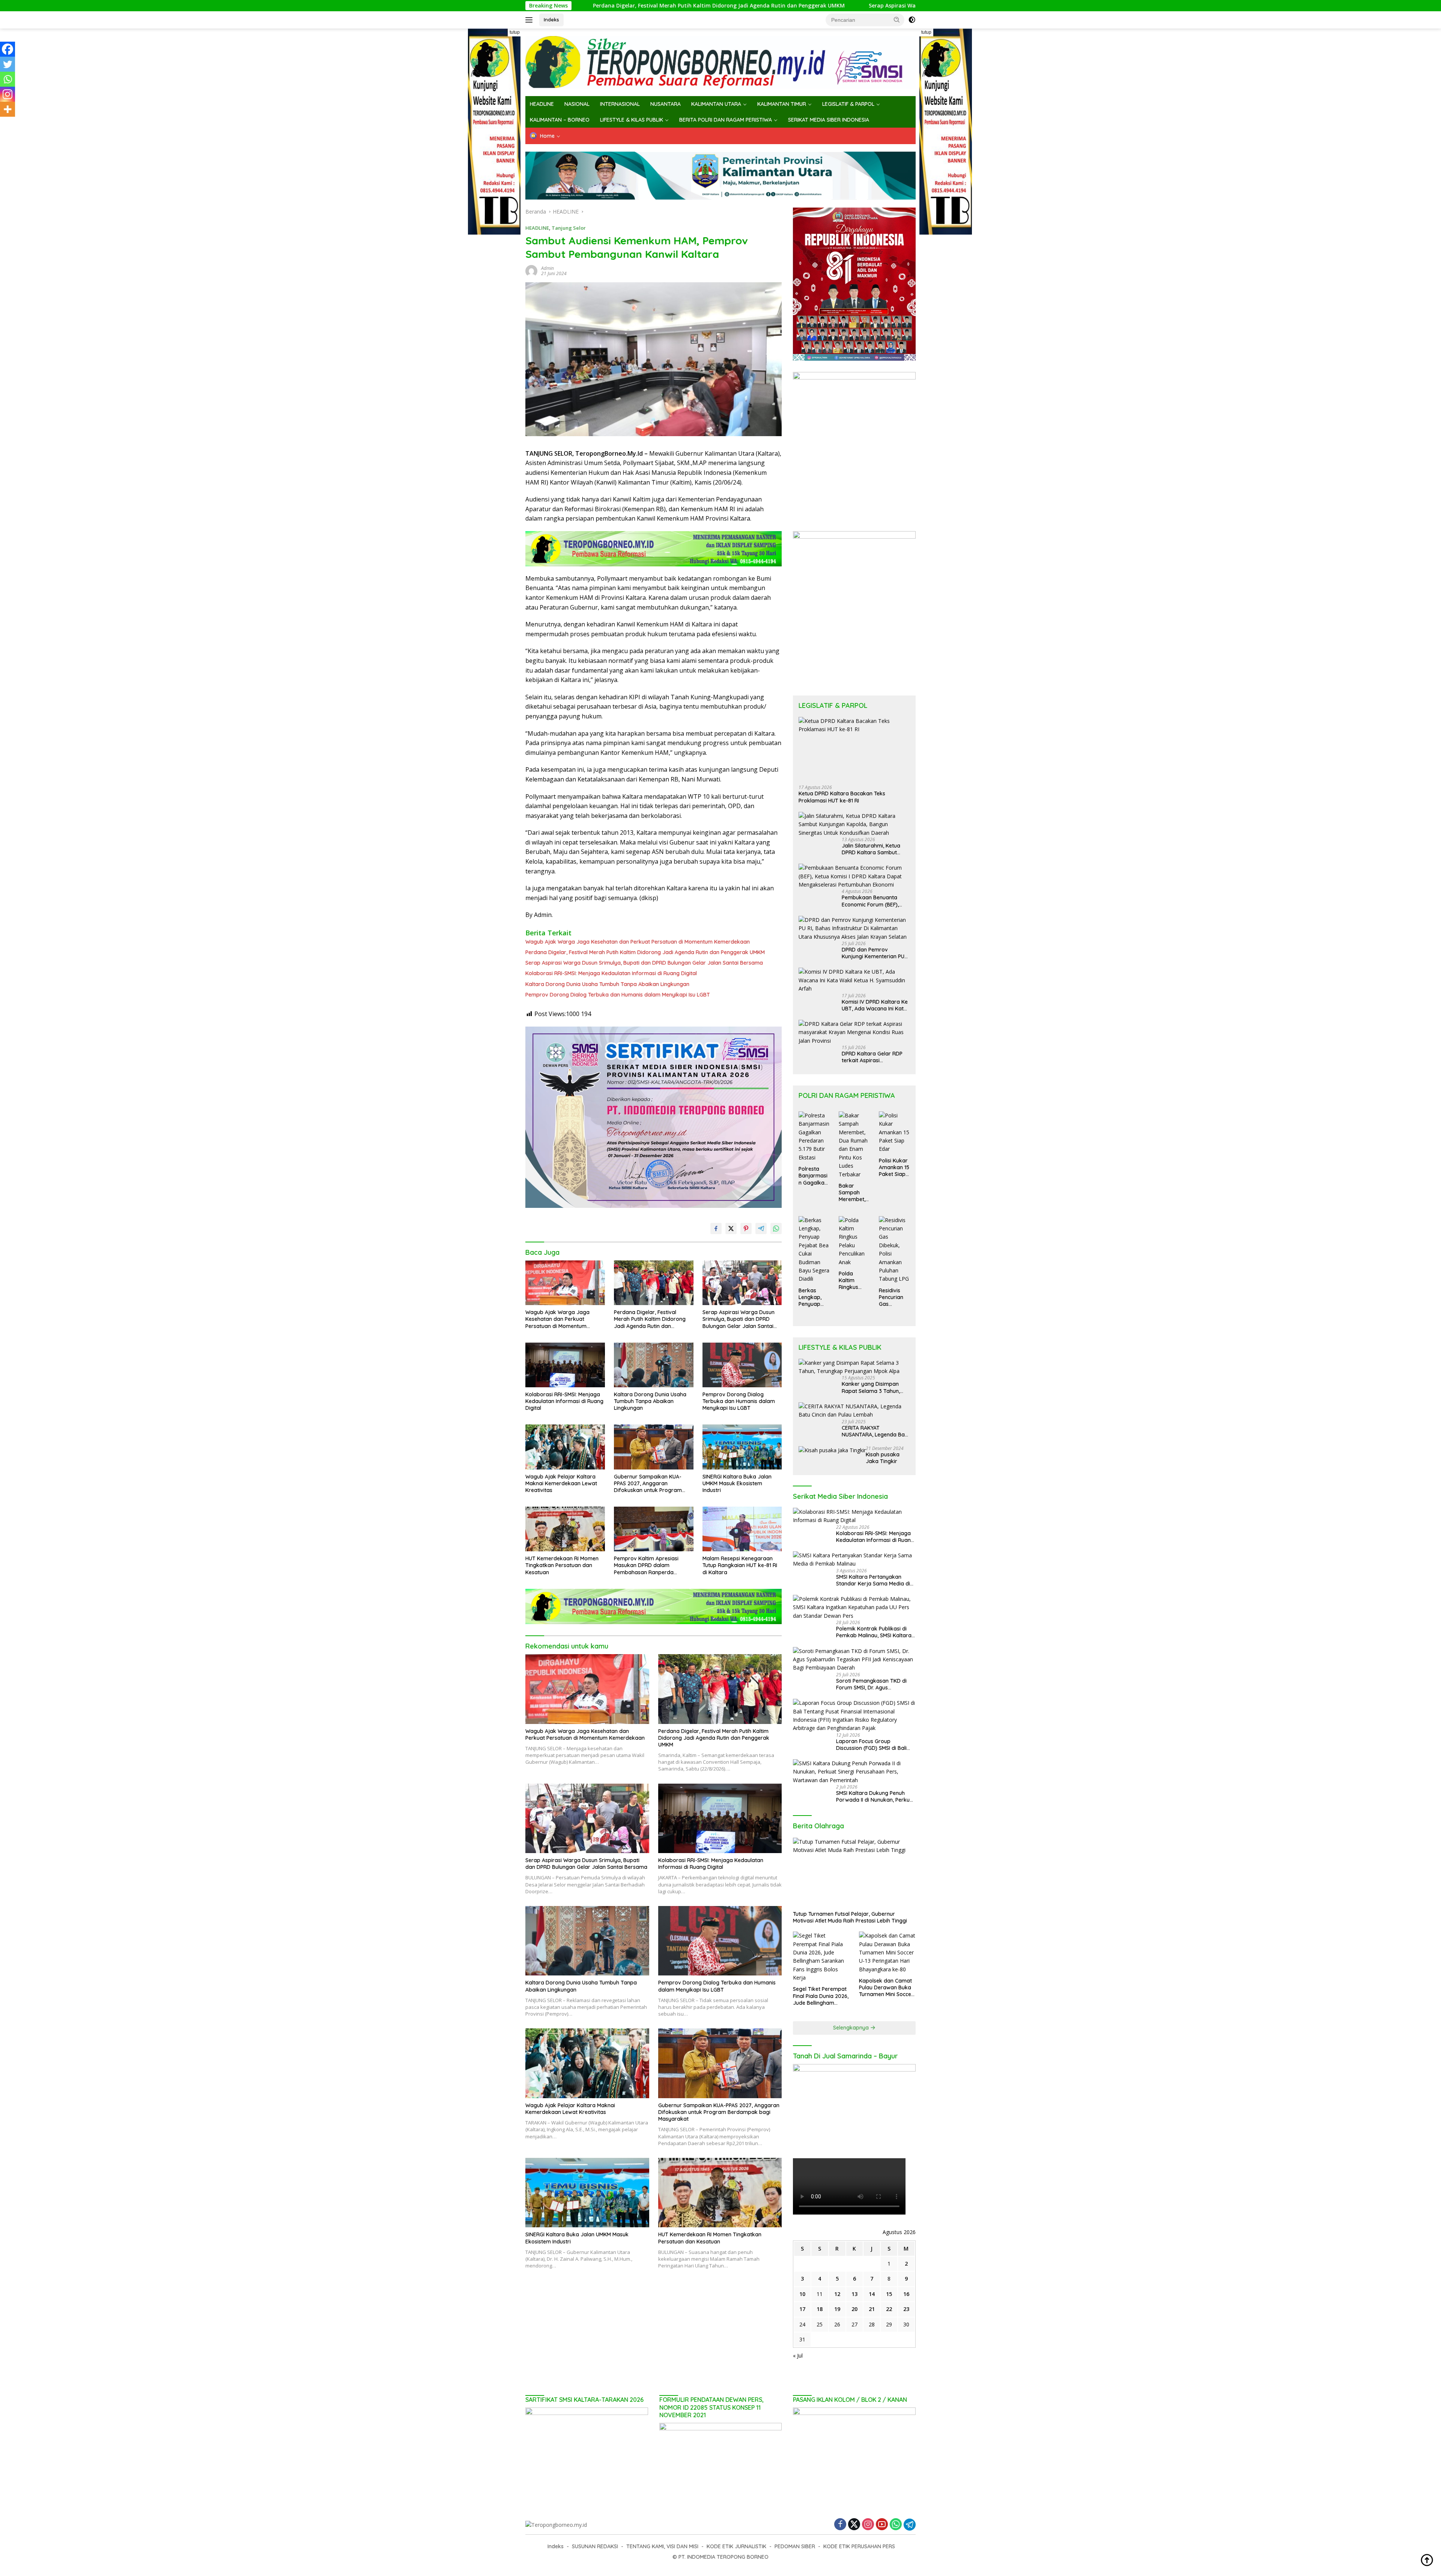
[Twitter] (8, 64)
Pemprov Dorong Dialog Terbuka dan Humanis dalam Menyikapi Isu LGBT (618, 995)
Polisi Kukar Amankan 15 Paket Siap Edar (894, 1168)
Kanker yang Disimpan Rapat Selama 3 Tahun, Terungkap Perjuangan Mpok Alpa (871, 1387)
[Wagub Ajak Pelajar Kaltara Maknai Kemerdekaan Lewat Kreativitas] (565, 1447)
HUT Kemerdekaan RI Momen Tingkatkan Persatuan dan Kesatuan (562, 1565)
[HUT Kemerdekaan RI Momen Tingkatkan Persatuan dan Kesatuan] (565, 1529)
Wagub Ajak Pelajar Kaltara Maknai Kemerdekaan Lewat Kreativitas (561, 1483)
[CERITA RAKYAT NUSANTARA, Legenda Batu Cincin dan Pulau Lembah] (854, 1411)
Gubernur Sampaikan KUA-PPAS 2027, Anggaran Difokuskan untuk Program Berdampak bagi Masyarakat (651, 1484)
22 (889, 2309)
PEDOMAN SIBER (795, 2546)
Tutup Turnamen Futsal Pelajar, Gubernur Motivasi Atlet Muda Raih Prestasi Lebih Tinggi (850, 1917)
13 (854, 2294)
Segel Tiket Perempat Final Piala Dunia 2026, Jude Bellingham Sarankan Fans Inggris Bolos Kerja (821, 1996)
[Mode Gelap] (912, 20)
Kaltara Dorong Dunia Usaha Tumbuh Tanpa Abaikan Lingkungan (607, 984)
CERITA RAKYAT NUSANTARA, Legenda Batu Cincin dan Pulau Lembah (876, 1431)
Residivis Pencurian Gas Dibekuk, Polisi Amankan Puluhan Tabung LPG (894, 1297)
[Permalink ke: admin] (531, 270)
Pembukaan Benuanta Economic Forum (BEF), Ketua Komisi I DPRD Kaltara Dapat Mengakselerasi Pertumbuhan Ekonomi (870, 901)
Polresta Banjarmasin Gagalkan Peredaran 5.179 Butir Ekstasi (813, 1176)
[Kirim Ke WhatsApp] (776, 1229)
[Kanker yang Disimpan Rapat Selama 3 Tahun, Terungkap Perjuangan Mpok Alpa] (854, 1367)
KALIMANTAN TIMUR (782, 104)
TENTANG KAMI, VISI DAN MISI (662, 2546)
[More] (8, 109)
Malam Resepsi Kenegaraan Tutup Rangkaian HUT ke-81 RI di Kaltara (740, 1565)
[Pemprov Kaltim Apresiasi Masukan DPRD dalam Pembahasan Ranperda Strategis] (654, 1529)
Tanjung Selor (569, 228)
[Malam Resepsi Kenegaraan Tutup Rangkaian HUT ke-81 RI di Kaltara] (742, 1529)
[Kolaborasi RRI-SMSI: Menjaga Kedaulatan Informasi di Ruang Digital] (565, 1365)
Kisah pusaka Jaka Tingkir (883, 1458)
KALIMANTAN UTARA (716, 104)
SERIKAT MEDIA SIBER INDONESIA (829, 120)
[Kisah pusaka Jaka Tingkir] (832, 1450)
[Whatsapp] (8, 79)
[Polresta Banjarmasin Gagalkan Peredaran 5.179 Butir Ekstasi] (814, 1137)
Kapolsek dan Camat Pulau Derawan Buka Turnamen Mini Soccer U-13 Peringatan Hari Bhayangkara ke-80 (886, 1988)
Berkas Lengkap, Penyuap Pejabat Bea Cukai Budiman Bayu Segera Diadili (814, 1297)
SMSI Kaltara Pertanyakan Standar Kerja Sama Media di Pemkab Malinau (873, 1580)
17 (802, 2309)
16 (906, 2294)
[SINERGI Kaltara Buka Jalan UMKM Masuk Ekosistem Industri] (742, 1447)
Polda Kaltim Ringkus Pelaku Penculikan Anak (852, 1280)
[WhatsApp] (896, 2525)
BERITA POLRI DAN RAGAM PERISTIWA (726, 120)
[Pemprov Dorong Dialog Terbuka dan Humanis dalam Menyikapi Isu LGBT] (742, 1365)
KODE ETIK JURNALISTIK (736, 2546)
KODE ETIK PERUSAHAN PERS (859, 2546)
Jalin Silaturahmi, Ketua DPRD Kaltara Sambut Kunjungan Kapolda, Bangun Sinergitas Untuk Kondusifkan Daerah (872, 849)
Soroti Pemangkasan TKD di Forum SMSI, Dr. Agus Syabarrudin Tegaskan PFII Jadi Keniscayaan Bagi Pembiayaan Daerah (875, 1684)
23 (906, 2309)
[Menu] (530, 20)
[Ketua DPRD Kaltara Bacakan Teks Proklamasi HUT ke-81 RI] (854, 748)
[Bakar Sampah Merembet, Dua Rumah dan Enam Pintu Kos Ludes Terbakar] (854, 1145)
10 (802, 2294)
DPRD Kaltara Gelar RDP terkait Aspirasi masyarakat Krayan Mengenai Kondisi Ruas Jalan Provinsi (872, 1057)
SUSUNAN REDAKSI (595, 2546)
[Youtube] (882, 2525)
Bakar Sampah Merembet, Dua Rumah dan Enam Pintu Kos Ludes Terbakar (853, 1193)
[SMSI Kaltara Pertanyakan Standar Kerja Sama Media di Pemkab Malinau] (854, 1560)
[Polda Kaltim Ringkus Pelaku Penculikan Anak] (854, 1241)
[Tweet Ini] (731, 1229)
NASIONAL (577, 104)
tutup (515, 32)
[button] (897, 20)
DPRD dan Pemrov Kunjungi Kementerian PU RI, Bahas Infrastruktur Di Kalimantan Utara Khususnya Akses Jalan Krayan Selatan (873, 953)
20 (854, 2309)
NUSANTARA (666, 104)
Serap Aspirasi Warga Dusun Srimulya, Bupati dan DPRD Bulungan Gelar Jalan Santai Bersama (749, 6)
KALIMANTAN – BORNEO (560, 120)
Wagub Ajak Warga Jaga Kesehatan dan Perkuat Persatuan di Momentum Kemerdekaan (638, 942)
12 (837, 2294)
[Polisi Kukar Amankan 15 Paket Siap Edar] (894, 1132)
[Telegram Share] (761, 1229)
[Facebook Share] (716, 1229)
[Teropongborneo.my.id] (720, 62)
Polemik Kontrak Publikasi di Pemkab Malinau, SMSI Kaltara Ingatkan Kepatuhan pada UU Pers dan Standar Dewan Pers (874, 1632)
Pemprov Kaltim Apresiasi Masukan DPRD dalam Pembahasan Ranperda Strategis (646, 1565)
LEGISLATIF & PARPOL (848, 104)
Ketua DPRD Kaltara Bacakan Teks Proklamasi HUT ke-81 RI (842, 797)
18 (820, 2309)
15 (889, 2294)
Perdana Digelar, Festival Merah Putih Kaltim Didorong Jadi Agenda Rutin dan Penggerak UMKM (645, 952)
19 (837, 2309)
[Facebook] (8, 49)
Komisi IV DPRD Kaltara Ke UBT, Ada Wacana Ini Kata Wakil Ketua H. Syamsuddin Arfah (876, 1005)
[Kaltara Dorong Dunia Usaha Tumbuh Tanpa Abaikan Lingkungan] (654, 1365)
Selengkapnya (852, 2028)
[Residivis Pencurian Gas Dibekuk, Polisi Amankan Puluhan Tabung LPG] (894, 1250)
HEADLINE (542, 104)
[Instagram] (8, 94)
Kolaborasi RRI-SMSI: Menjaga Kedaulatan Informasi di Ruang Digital (611, 973)
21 (872, 2309)
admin (548, 268)
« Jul (798, 2355)
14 (872, 2294)
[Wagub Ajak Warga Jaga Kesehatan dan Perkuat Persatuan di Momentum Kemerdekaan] (565, 1283)
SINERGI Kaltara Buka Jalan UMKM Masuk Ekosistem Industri (737, 1483)
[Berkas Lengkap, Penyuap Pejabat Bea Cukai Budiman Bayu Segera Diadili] (814, 1250)
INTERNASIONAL (620, 104)
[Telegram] (910, 2525)
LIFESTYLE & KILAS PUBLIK (632, 120)
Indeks (551, 20)
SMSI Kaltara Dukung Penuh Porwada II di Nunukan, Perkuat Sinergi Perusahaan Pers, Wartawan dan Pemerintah (875, 1796)
